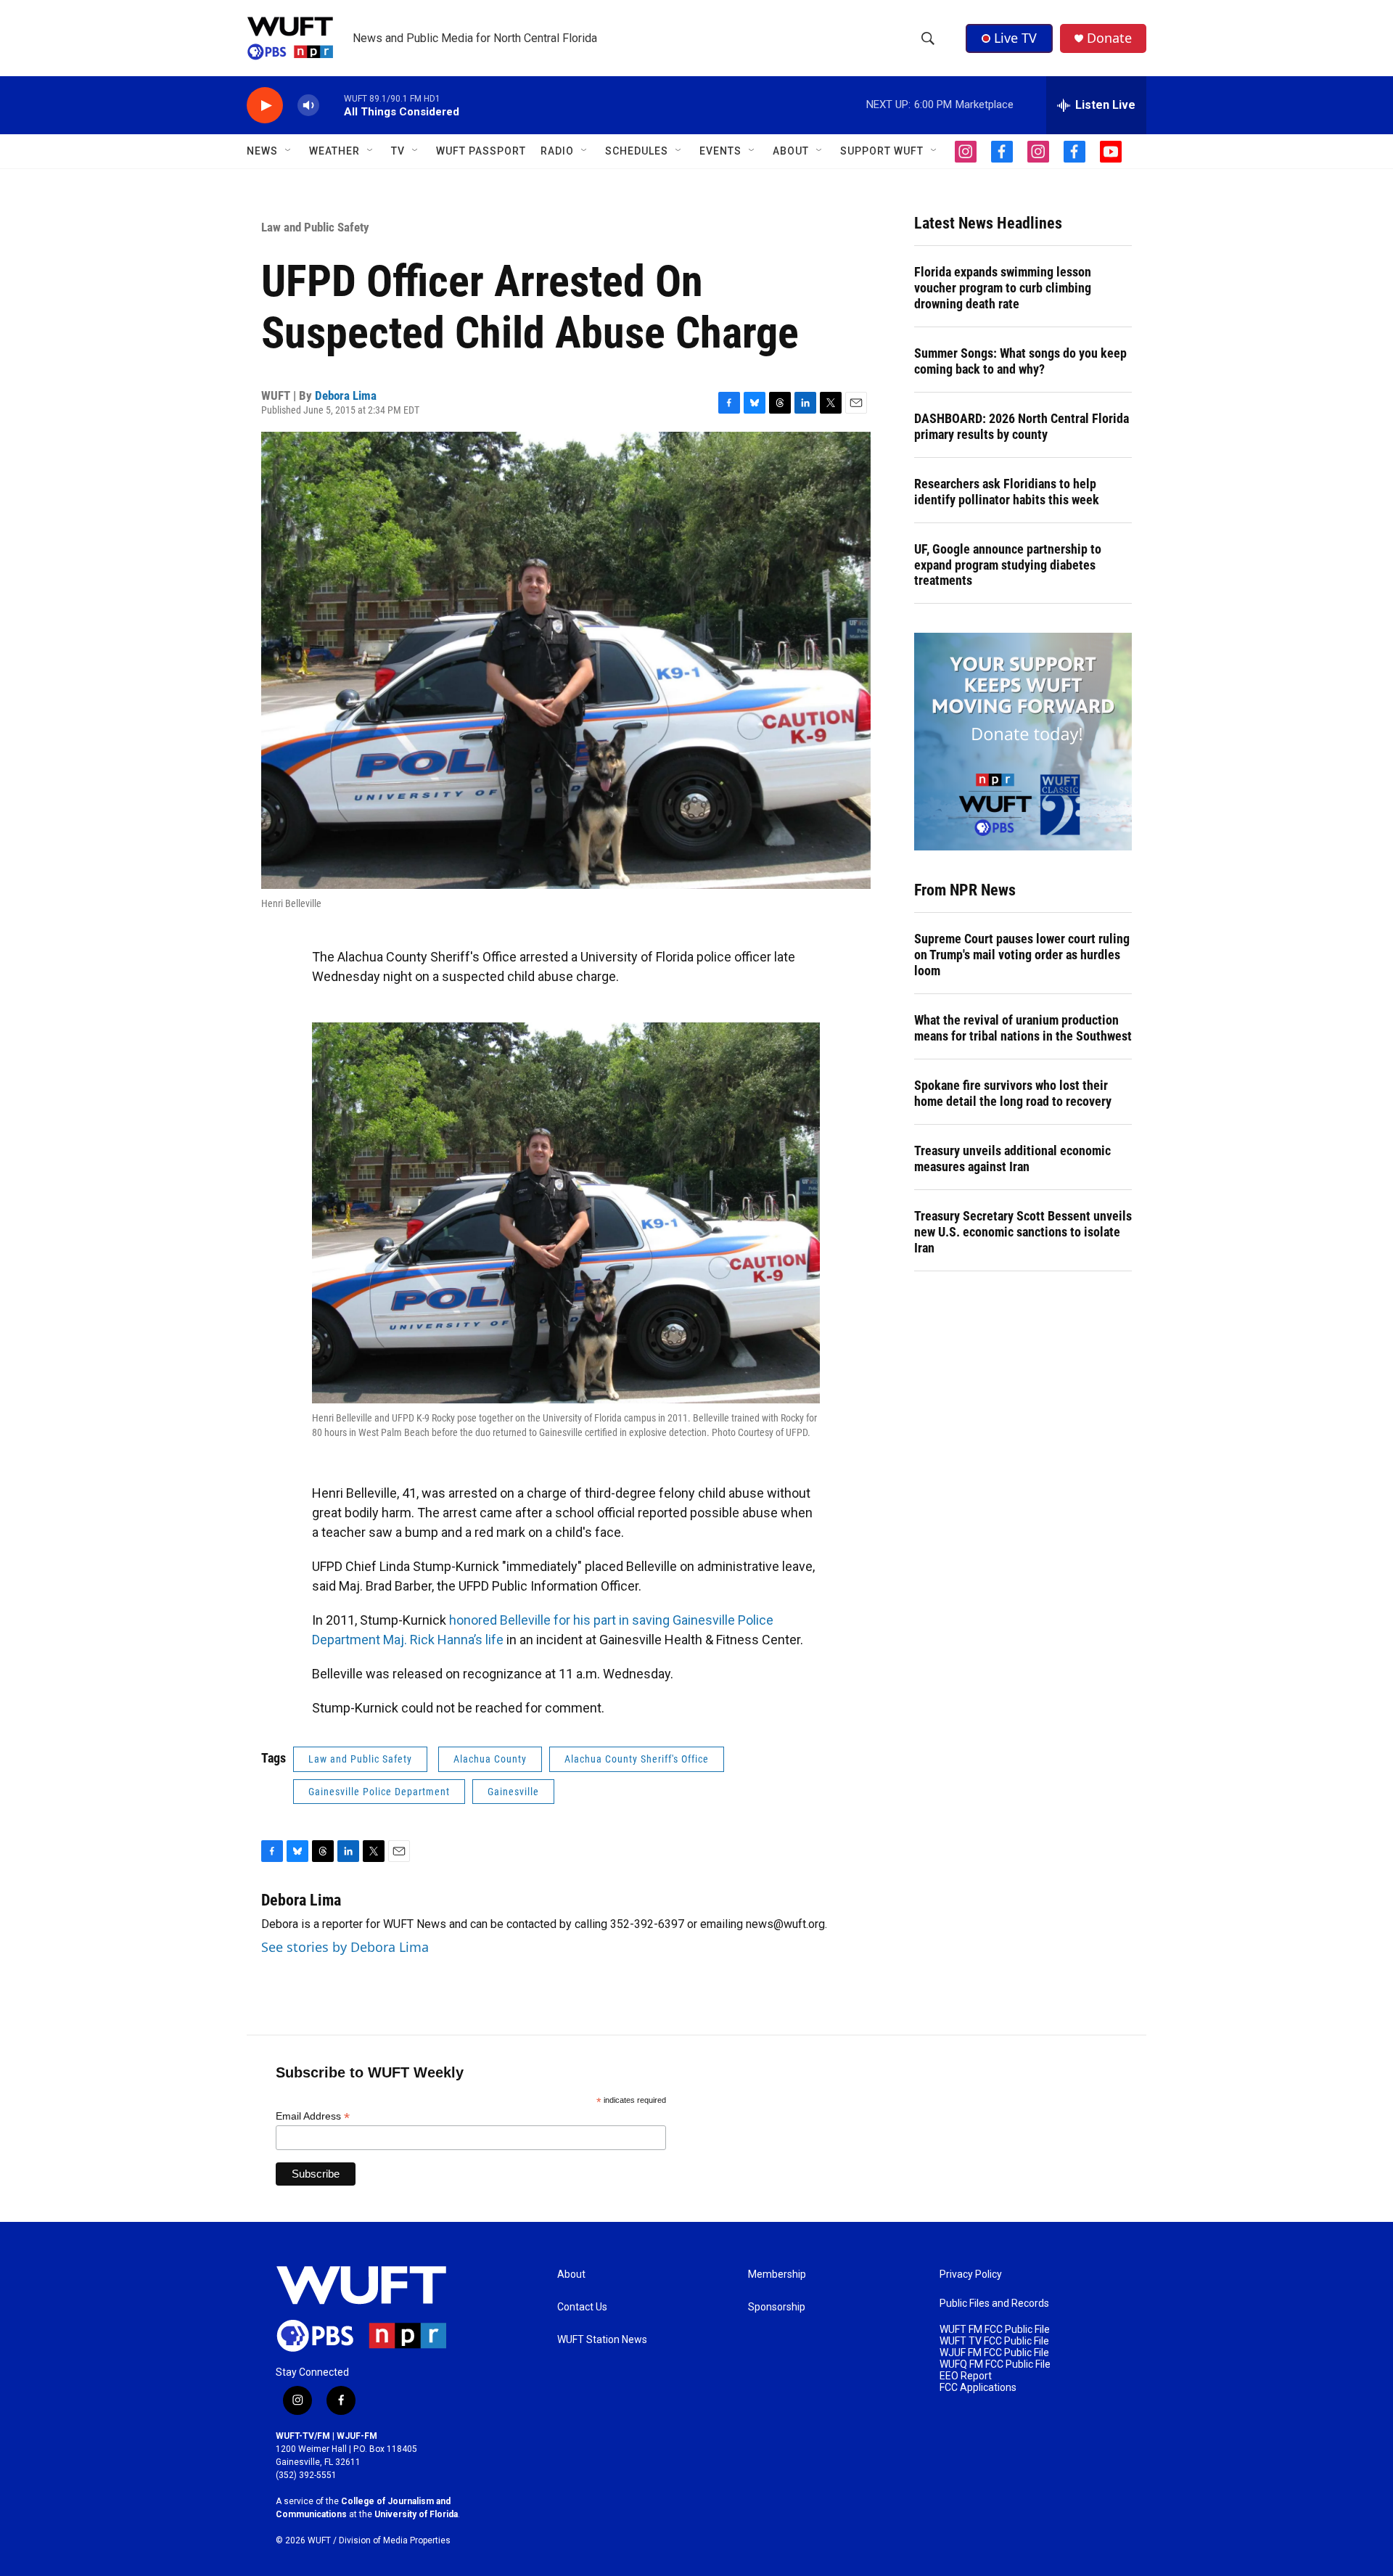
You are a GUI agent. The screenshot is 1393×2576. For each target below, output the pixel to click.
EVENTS (720, 151)
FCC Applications (978, 2388)
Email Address (313, 2116)
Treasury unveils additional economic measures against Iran (1012, 1158)
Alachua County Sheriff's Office (637, 1759)
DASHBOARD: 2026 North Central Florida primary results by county (1022, 426)
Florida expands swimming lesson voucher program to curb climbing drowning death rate (1003, 288)
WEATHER (334, 151)
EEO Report (966, 2376)
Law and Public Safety (315, 227)
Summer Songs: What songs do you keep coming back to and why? (1020, 361)
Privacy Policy (971, 2274)
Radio (557, 151)
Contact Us (582, 2307)
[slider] (332, 105)
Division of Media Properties (395, 2540)
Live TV (1015, 38)
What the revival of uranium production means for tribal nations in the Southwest (1023, 1028)
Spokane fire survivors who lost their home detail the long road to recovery (1013, 1093)
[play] (265, 106)
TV (398, 151)
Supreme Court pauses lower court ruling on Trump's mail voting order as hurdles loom (1022, 955)
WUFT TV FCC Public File (994, 2341)
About (571, 2274)
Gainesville (513, 1792)
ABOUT (791, 151)
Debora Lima (346, 395)
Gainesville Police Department (379, 1792)
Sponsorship (777, 2307)
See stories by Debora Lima (345, 1947)
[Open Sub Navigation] (289, 151)
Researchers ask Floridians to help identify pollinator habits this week (1007, 492)
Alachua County (490, 1759)
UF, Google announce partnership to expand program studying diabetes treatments (1008, 565)
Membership (777, 2274)
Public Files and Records (994, 2304)
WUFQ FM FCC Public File (995, 2364)
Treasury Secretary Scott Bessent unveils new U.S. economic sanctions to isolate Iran (1023, 1232)
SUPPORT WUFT (882, 151)
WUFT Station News (602, 2340)
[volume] (308, 106)
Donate (1109, 38)
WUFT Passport (481, 151)
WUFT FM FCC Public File (995, 2330)
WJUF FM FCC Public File (994, 2353)
